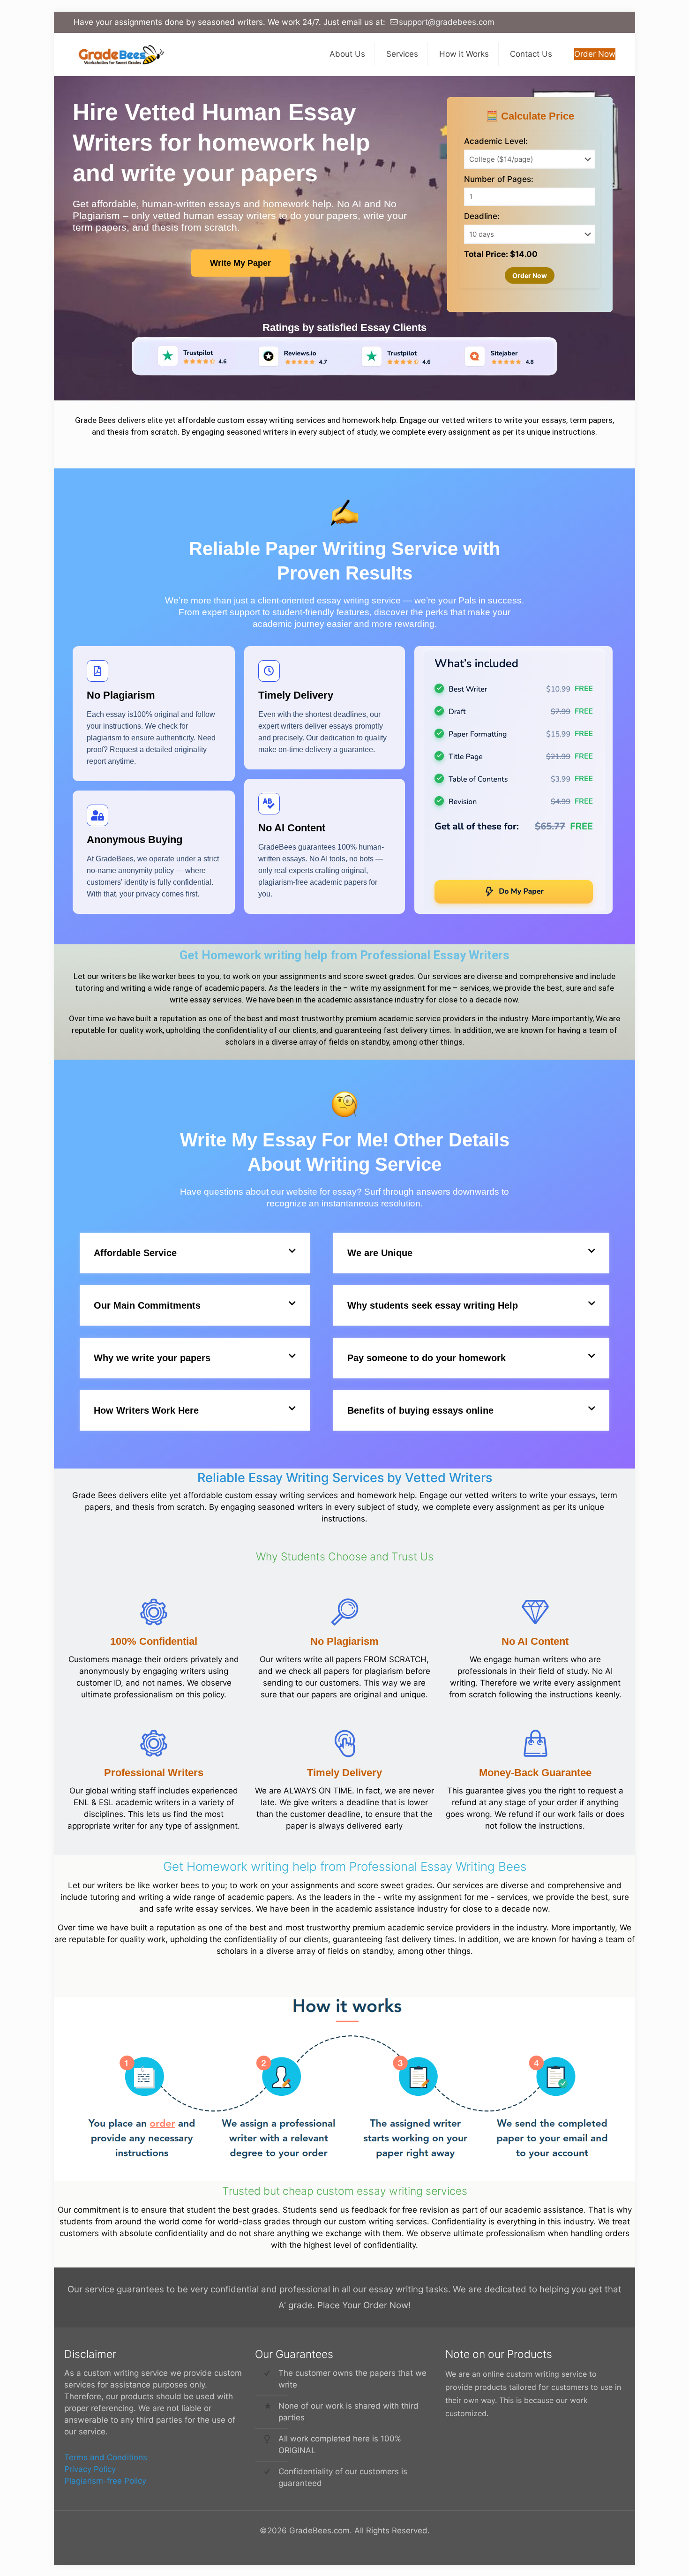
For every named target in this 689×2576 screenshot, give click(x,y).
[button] (195, 1253)
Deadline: (482, 216)
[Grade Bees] (119, 54)
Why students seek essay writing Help (433, 1305)
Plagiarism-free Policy (105, 2481)
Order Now (595, 54)
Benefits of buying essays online (420, 1410)
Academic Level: (496, 141)
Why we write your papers (152, 1358)
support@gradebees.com (447, 22)
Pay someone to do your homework (427, 1358)
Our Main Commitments (147, 1305)
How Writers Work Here (146, 1410)
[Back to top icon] (644, 2557)
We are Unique (380, 1253)
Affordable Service (135, 1253)
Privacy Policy (90, 2469)
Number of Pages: (499, 179)
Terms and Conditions (106, 2457)
